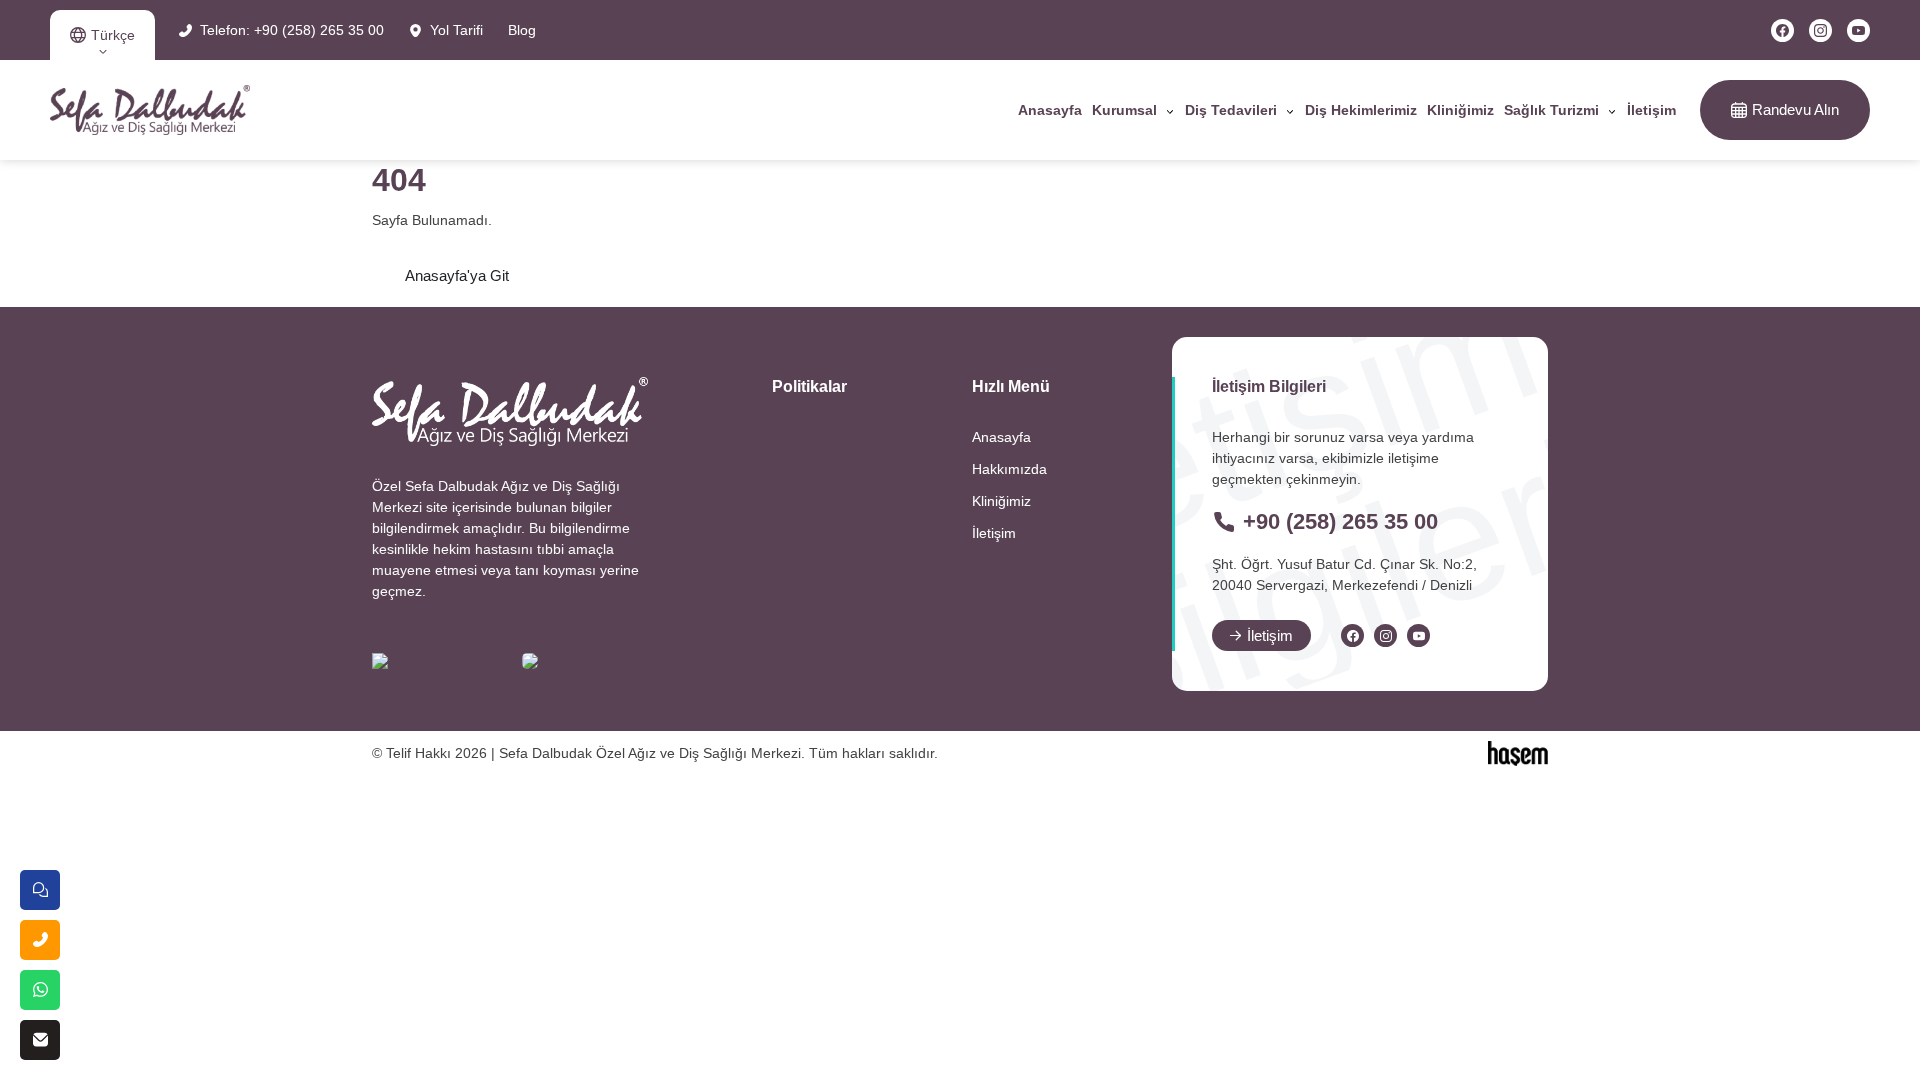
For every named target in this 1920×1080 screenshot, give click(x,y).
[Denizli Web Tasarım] (1518, 752)
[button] (102, 35)
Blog (522, 30)
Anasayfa (1050, 110)
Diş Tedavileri (1231, 110)
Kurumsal (1124, 110)
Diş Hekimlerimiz (1361, 110)
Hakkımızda (1009, 469)
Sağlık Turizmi (1551, 110)
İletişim (1651, 110)
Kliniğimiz (1460, 110)
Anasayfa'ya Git (457, 275)
